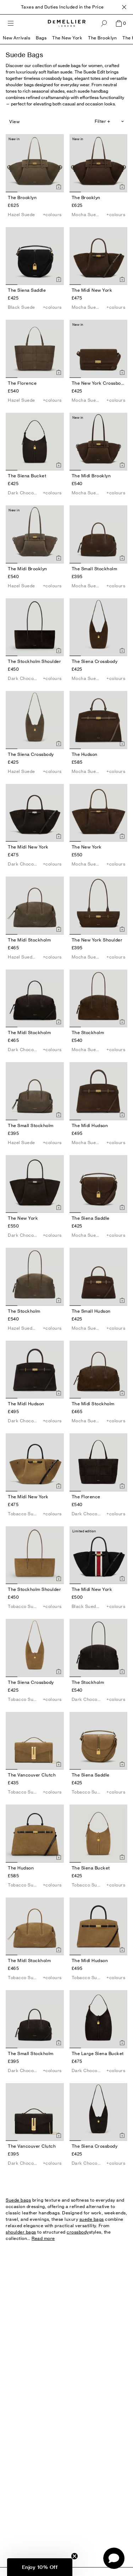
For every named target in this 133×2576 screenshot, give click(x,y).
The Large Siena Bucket (98, 2053)
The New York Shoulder (97, 940)
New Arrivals (16, 38)
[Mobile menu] (11, 23)
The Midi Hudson (90, 1125)
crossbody (78, 2232)
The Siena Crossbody (95, 661)
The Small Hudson (91, 1311)
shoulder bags (21, 2232)
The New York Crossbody (99, 383)
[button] (40, 2567)
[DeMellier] (67, 23)
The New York (67, 38)
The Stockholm (88, 1032)
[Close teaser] (74, 2556)
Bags (41, 38)
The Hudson (85, 754)
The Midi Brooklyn (91, 476)
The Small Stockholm (95, 569)
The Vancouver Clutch (32, 1775)
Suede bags (18, 2200)
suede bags (92, 2219)
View (14, 122)
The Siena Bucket (27, 476)
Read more (43, 2238)
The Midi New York (92, 290)
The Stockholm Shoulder (34, 661)
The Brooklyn (102, 38)
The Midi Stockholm (29, 940)
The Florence (22, 383)
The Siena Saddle (27, 290)
